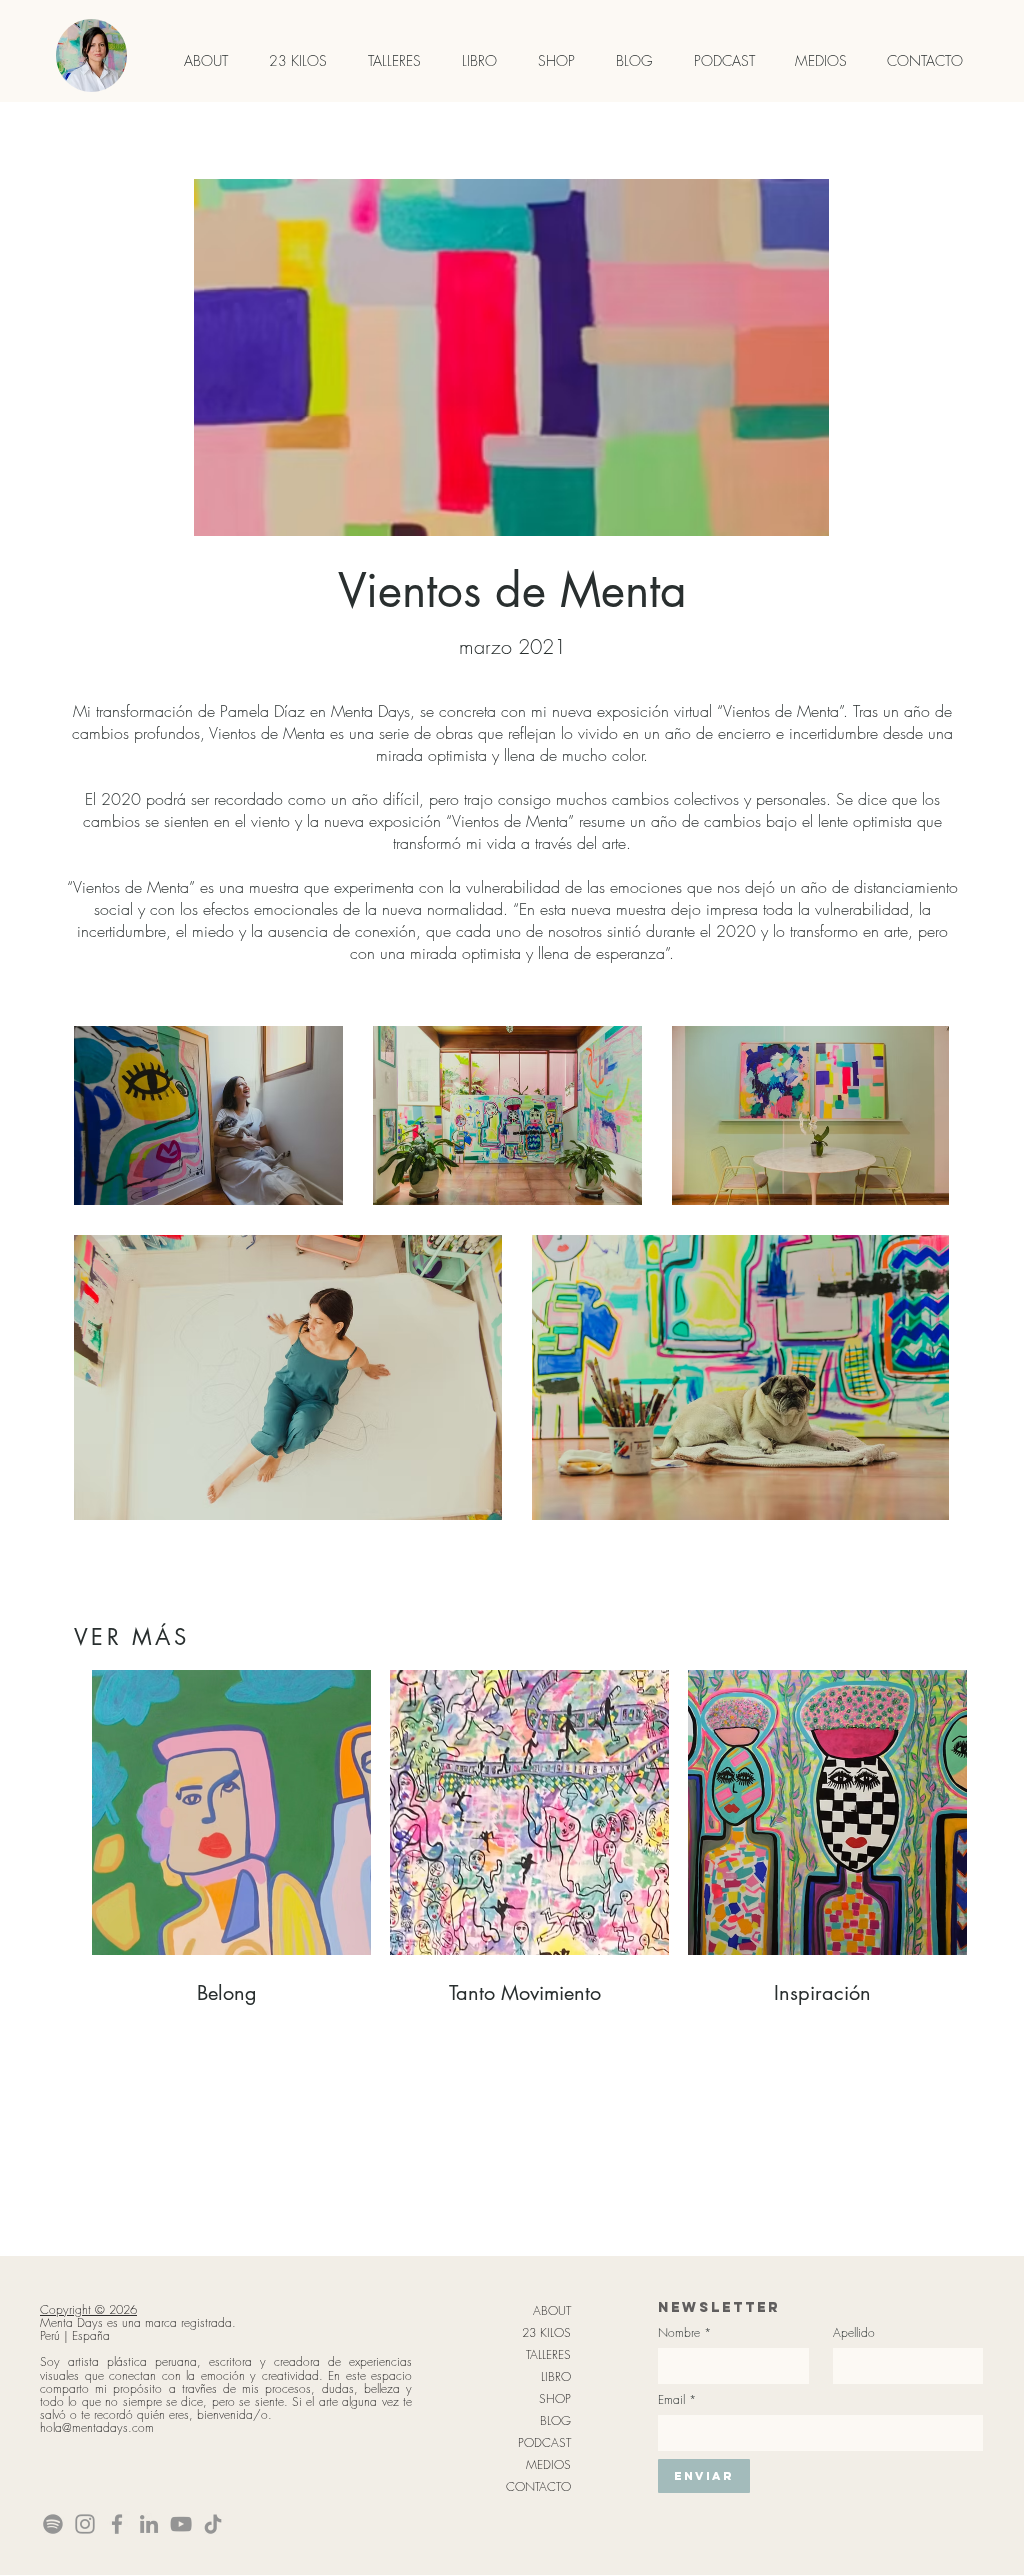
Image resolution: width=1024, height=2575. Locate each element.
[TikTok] (213, 2524)
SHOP (555, 2398)
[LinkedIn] (149, 2524)
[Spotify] (53, 2524)
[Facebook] (117, 2524)
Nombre (684, 2332)
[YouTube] (181, 2524)
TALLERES (548, 2354)
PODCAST (544, 2442)
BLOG (555, 2420)
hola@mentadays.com (97, 2427)
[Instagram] (85, 2524)
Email (677, 2399)
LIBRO (556, 2376)
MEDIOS (548, 2464)
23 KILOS (546, 2332)
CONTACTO (538, 2486)
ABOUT (552, 2310)
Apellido (854, 2332)
